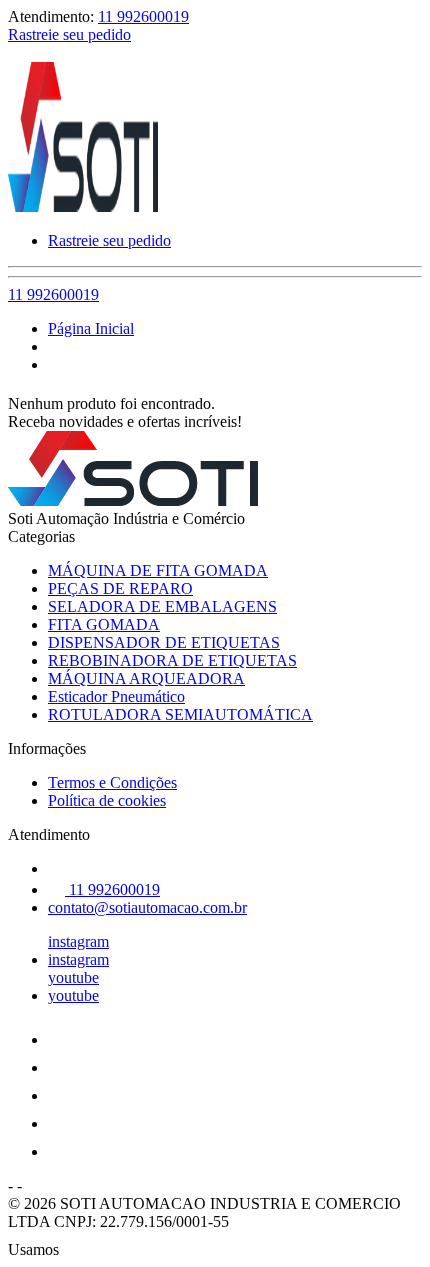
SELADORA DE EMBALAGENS (162, 606)
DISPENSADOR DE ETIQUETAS (164, 642)
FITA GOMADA (104, 624)
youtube (73, 977)
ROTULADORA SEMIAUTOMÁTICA (180, 714)
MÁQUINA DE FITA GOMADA (158, 570)
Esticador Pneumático (116, 696)
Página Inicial (91, 328)
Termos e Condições (112, 782)
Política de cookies (107, 800)
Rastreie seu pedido (69, 34)
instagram (78, 941)
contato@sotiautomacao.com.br (147, 907)
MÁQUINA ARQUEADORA (146, 678)
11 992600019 (143, 16)
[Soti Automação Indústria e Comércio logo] (83, 206)
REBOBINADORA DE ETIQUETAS (172, 660)
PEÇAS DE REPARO (120, 588)
